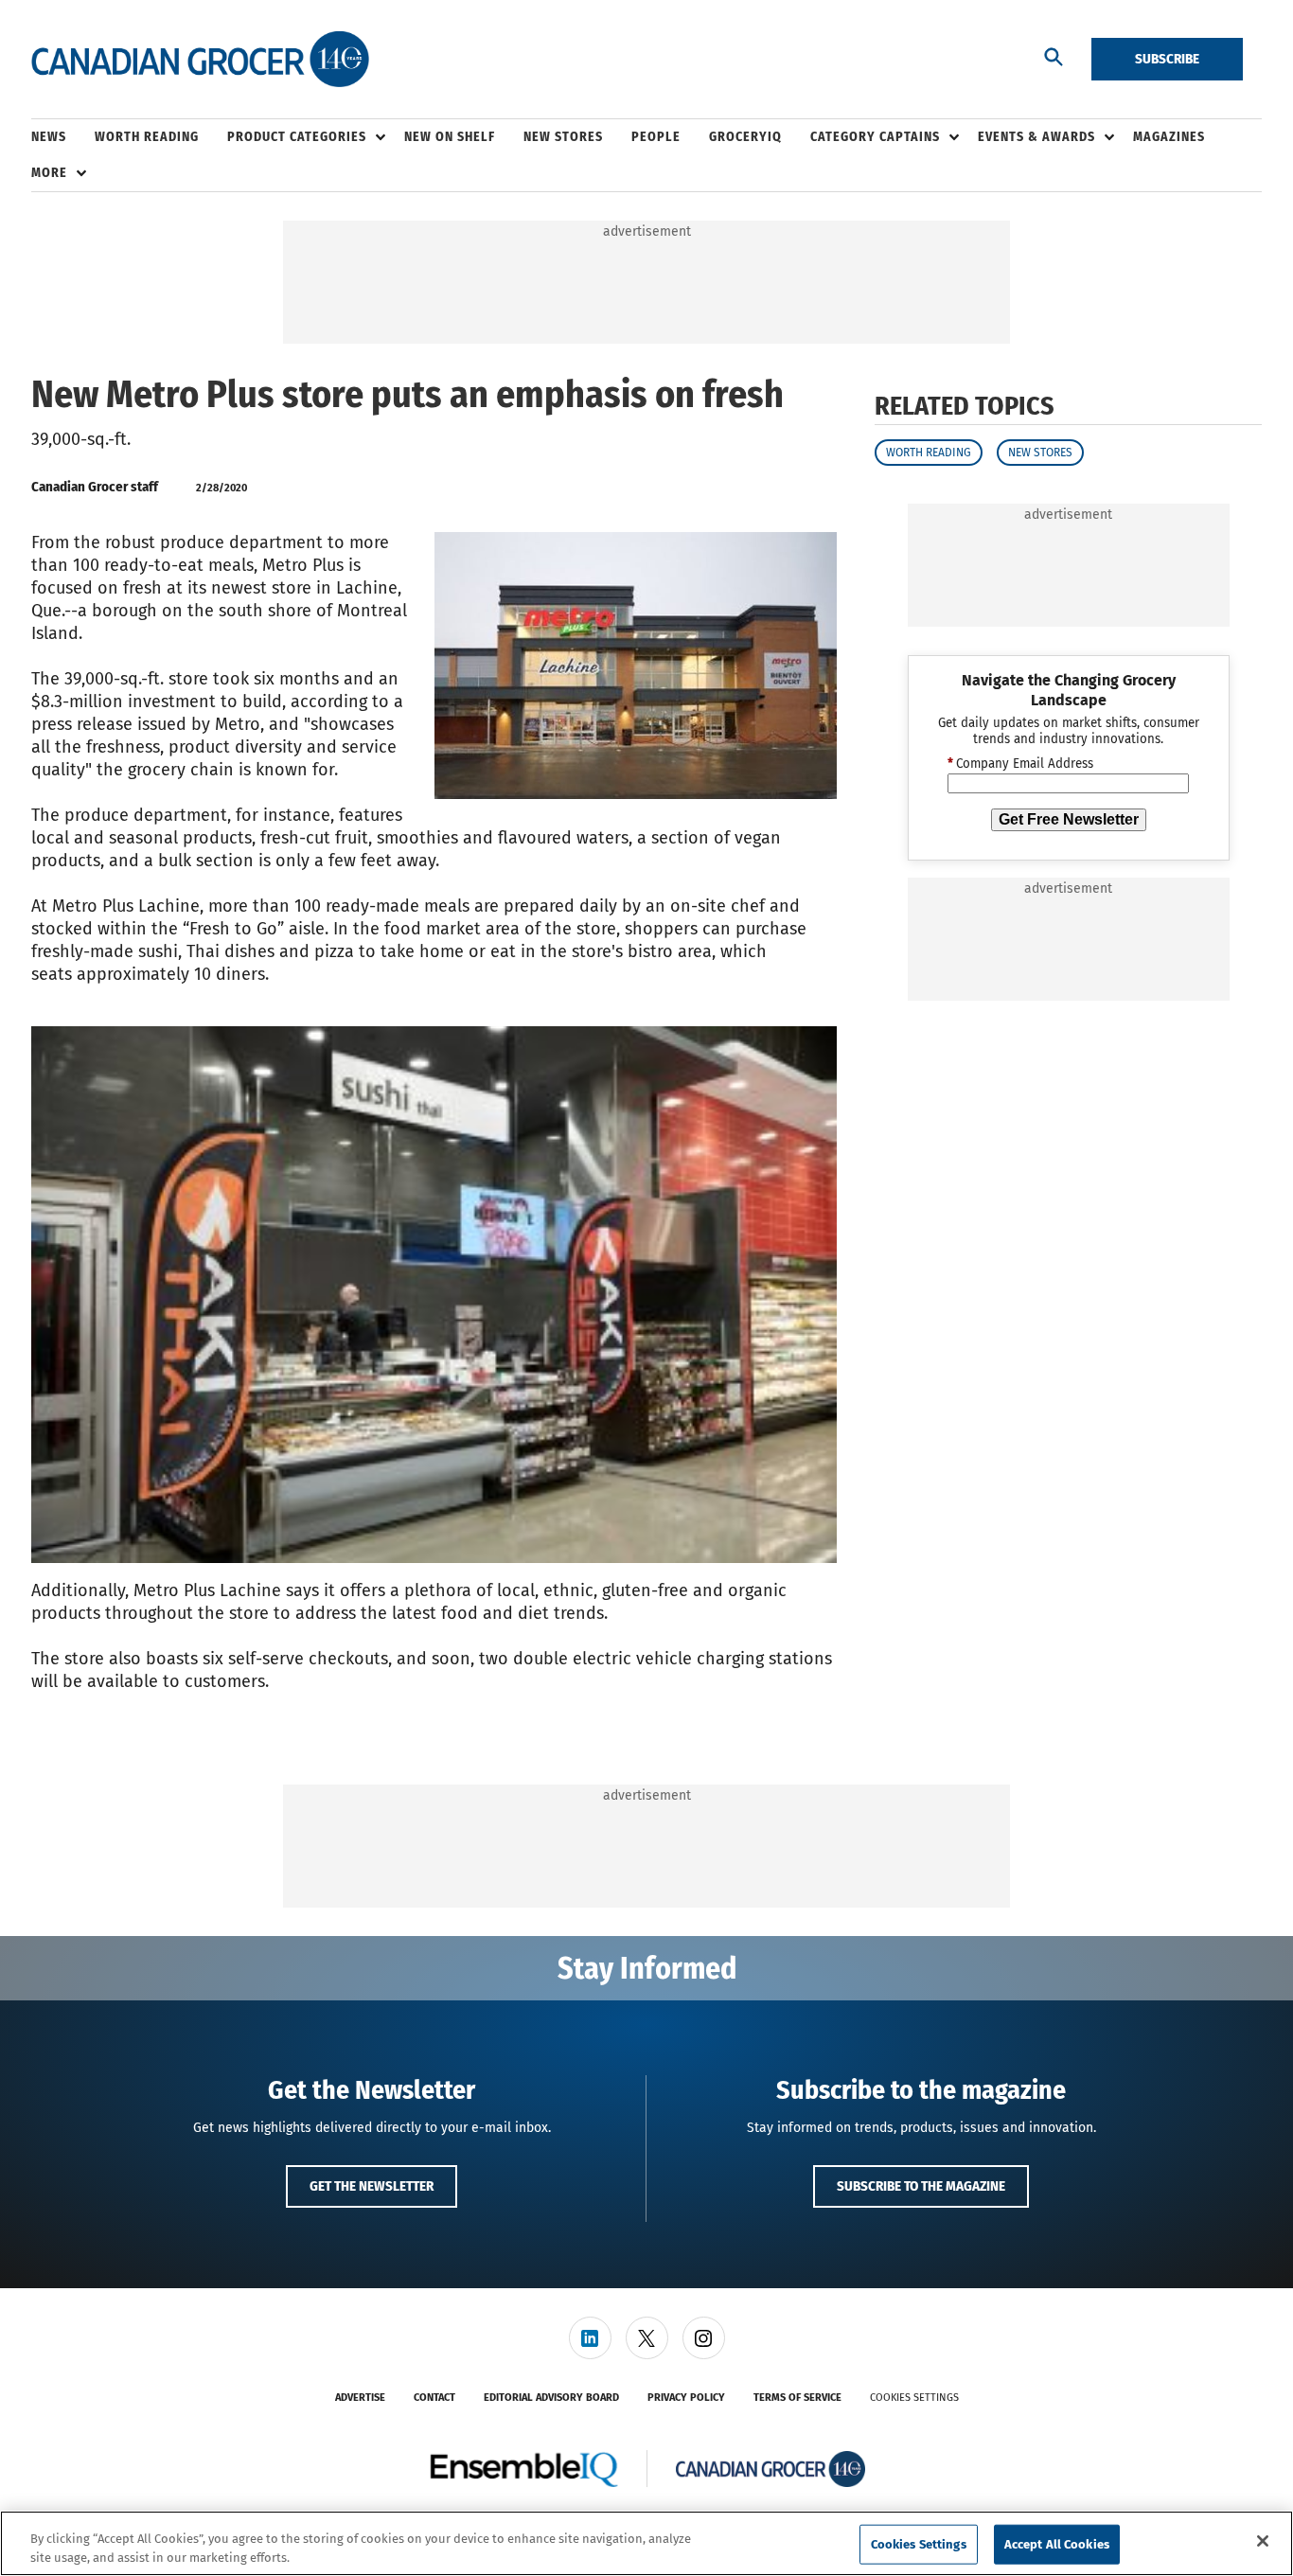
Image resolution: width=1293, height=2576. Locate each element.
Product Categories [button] (297, 137)
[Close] (1263, 2541)
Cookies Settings (914, 2398)
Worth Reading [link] (147, 137)
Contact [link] (434, 2398)
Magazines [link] (1169, 137)
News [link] (49, 137)
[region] (646, 2543)
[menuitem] (63, 137)
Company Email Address (1020, 765)
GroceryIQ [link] (745, 137)
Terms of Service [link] (797, 2398)
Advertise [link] (360, 2398)
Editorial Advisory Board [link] (551, 2398)
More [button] (49, 173)
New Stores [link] (563, 137)
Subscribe (1167, 59)
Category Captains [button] (875, 137)
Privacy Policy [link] (686, 2398)
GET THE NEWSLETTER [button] (372, 2186)
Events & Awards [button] (1036, 137)
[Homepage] (200, 60)
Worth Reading (929, 453)
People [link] (656, 137)
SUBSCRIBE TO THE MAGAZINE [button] (921, 2186)
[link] (590, 2338)
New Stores (1040, 453)
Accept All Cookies (1057, 2544)
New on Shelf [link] (450, 137)
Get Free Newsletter (1069, 819)
